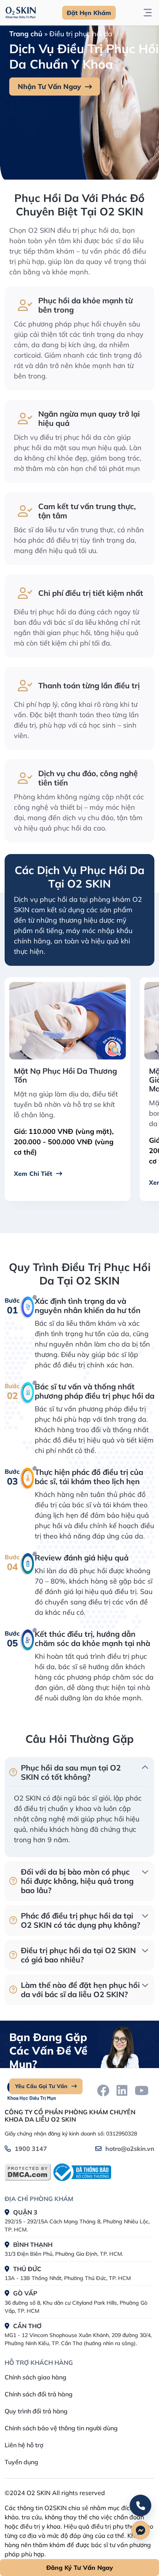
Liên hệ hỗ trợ (24, 2445)
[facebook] (103, 2090)
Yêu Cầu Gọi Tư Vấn (41, 2086)
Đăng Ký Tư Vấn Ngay (80, 2568)
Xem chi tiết (33, 1174)
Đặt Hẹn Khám (89, 13)
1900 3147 (31, 2149)
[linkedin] (122, 2090)
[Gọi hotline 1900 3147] (140, 2505)
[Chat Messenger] (140, 2530)
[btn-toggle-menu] (148, 13)
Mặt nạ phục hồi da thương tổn (65, 1075)
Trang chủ (26, 34)
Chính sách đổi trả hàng (39, 2394)
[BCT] (81, 2172)
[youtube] (142, 2090)
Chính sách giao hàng (36, 2377)
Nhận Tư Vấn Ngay (49, 87)
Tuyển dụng (21, 2462)
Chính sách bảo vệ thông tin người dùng (61, 2428)
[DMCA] (28, 2172)
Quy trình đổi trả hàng (36, 2411)
